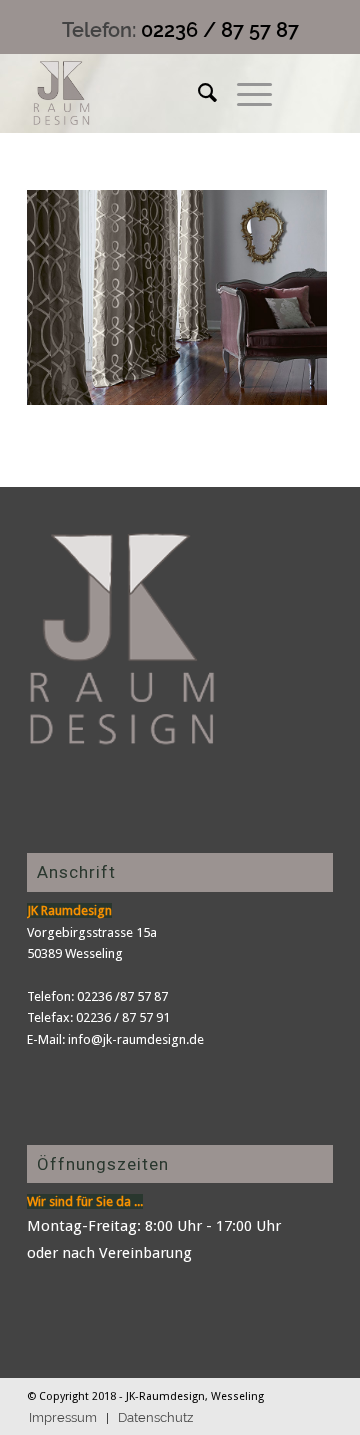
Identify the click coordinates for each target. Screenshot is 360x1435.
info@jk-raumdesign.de (136, 1039)
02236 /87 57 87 (122, 996)
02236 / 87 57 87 (220, 30)
